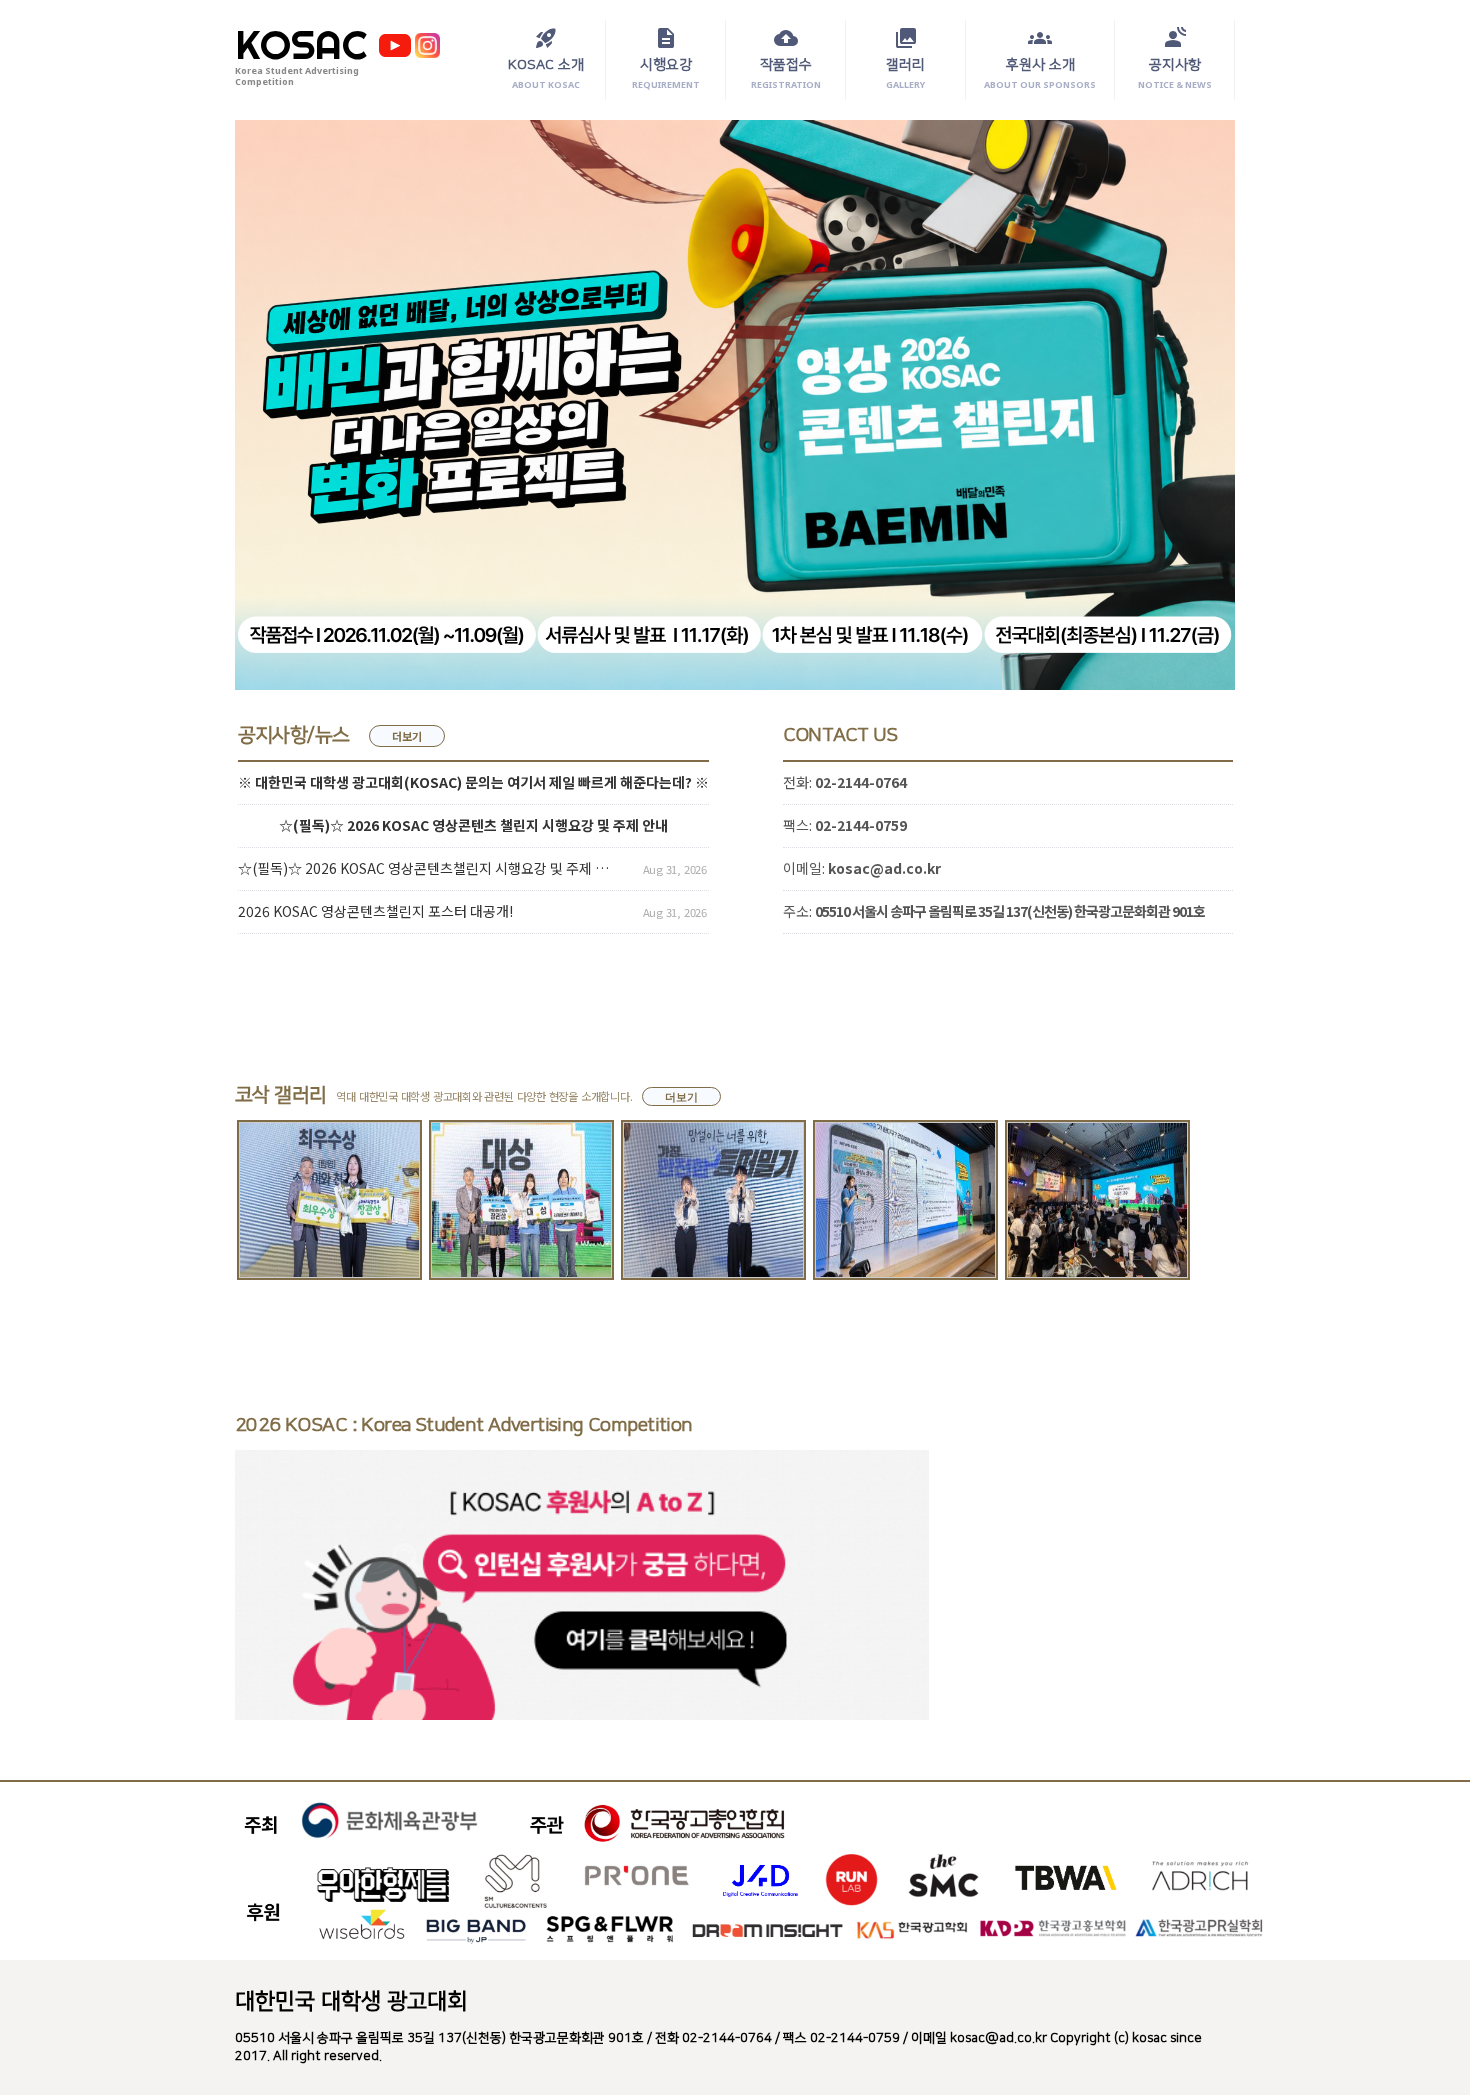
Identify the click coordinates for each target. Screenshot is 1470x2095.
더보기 (407, 736)
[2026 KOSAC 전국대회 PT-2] (713, 1200)
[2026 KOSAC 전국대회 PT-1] (905, 1200)
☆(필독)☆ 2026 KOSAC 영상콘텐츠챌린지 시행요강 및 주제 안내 (426, 868)
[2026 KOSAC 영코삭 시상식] (329, 1200)
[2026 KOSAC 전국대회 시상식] (521, 1200)
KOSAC (301, 45)
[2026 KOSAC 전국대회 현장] (1097, 1200)
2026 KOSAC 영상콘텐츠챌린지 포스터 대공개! (375, 911)
